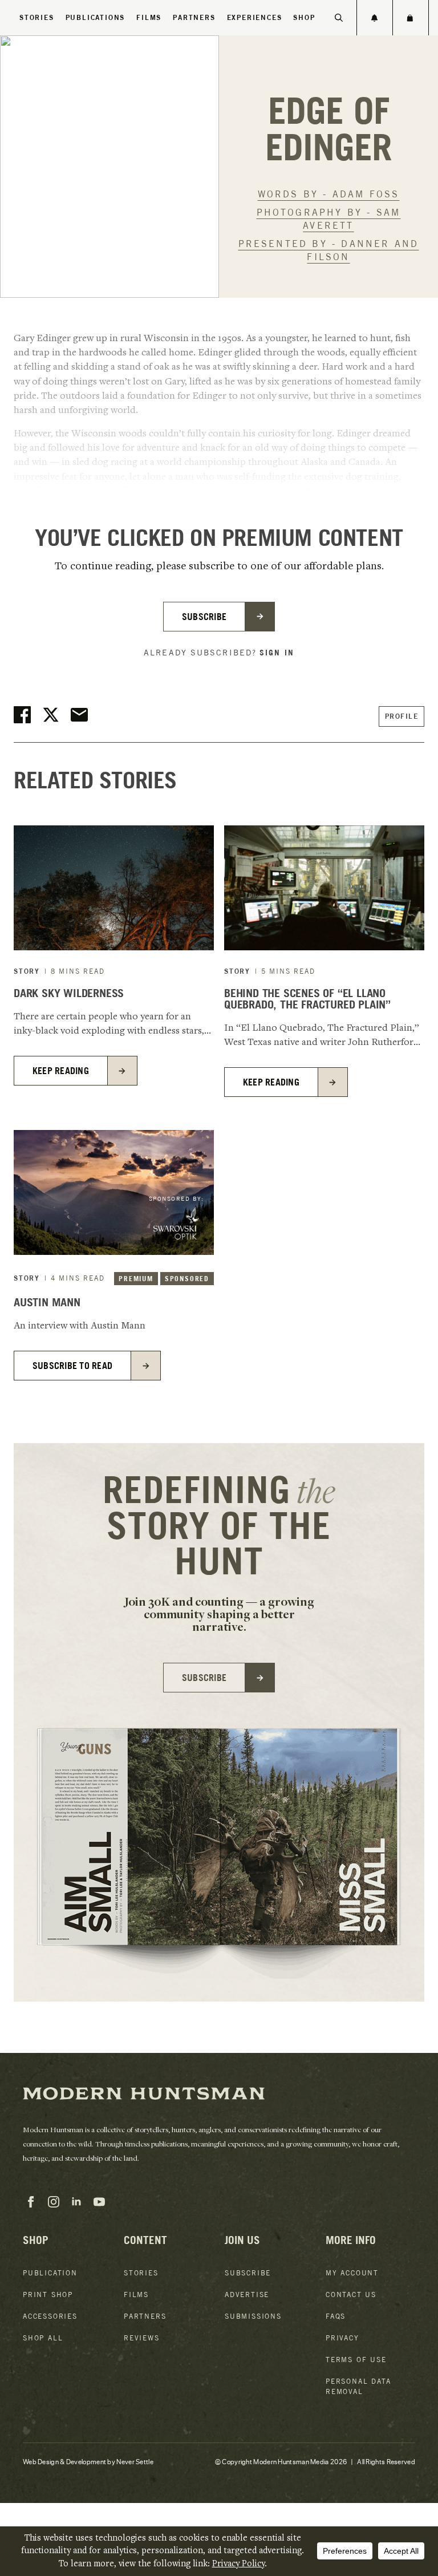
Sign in (277, 653)
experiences (255, 17)
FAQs (336, 2316)
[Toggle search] (339, 18)
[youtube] (99, 2202)
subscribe (204, 617)
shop (304, 17)
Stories (37, 17)
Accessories (50, 2316)
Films (149, 17)
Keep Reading (61, 1071)
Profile (402, 716)
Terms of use (356, 2360)
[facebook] (31, 2202)
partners (194, 17)
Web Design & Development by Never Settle (88, 2461)
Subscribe (248, 2273)
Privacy (342, 2338)
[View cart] (410, 18)
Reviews (142, 2338)
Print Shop (48, 2294)
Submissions (253, 2316)
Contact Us (351, 2294)
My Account (352, 2273)
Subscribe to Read (72, 1366)
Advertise (247, 2294)
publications (96, 17)
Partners (145, 2316)
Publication (50, 2273)
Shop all (43, 2338)
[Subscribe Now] (375, 18)
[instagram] (54, 2202)
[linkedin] (76, 2202)
